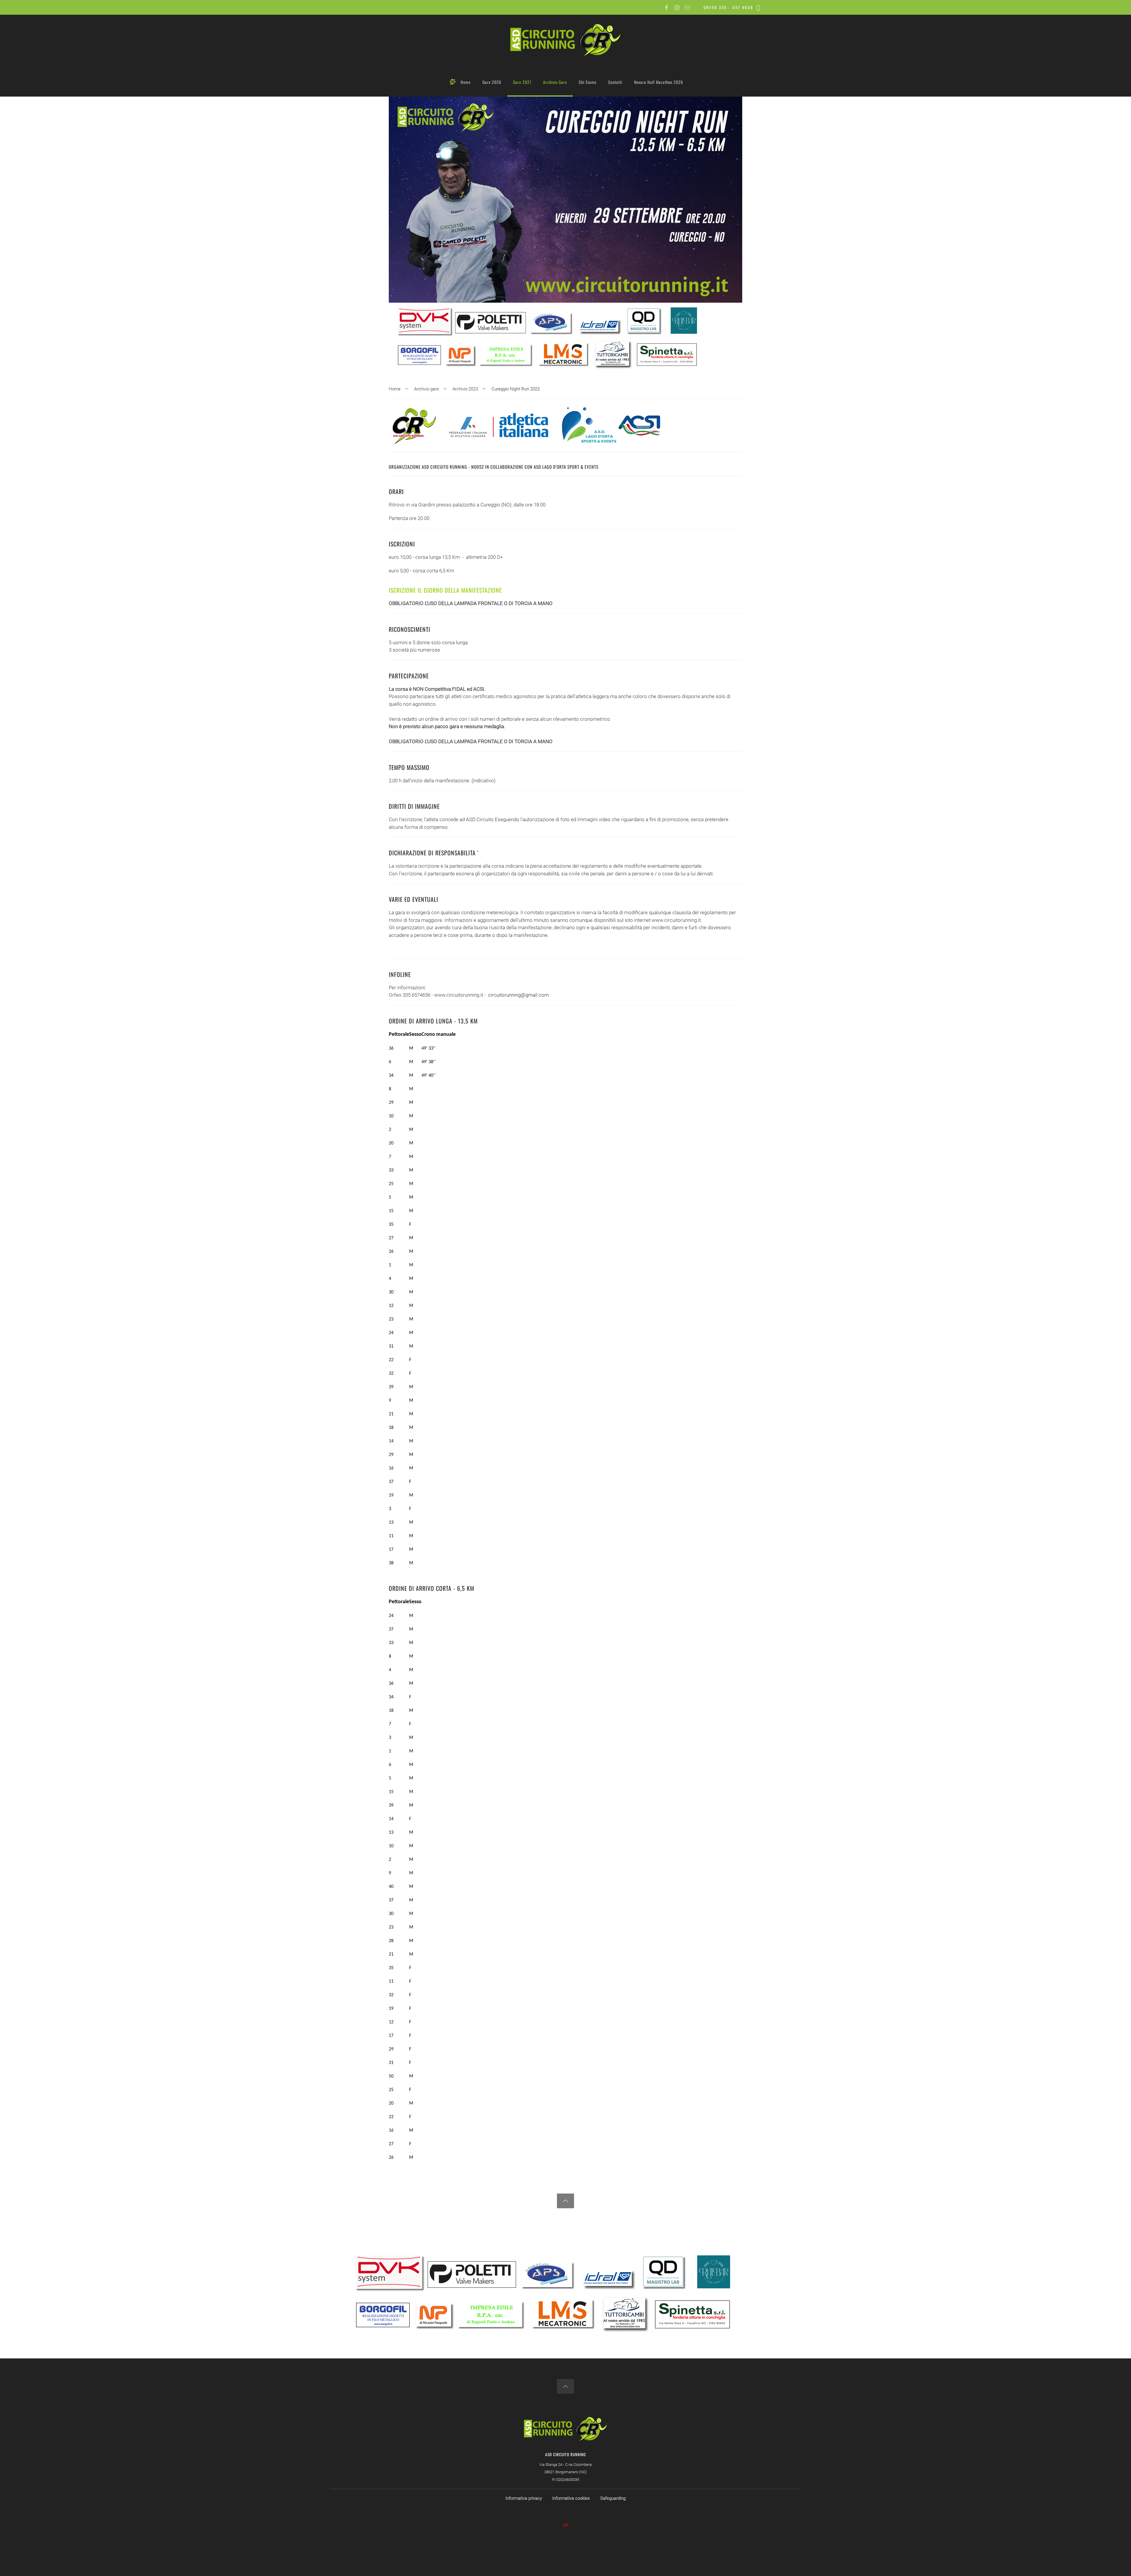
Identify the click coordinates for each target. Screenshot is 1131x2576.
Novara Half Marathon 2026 (659, 82)
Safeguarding (613, 2498)
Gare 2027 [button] (522, 82)
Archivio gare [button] (555, 82)
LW (565, 2525)
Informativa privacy (524, 2498)
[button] (565, 2201)
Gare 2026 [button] (492, 82)
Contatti (615, 82)
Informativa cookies (571, 2498)
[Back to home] (565, 41)
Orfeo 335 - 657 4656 (729, 7)
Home (466, 82)
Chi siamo (588, 82)
